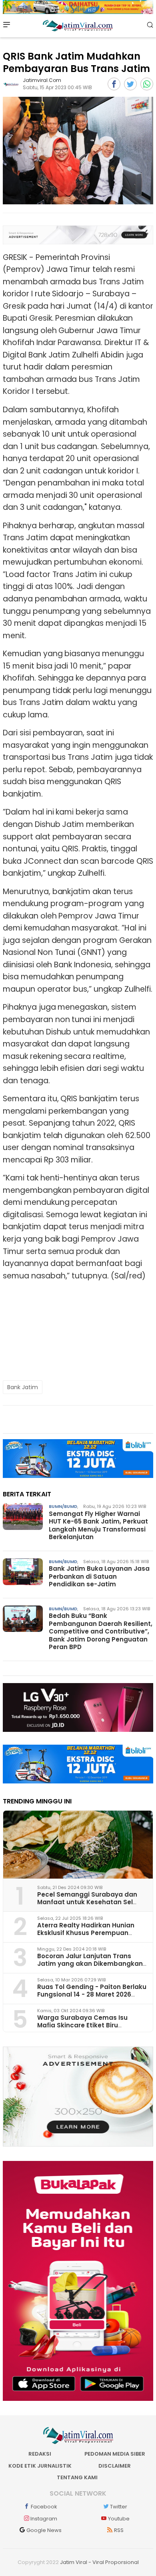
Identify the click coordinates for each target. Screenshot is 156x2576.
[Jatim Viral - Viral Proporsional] (78, 25)
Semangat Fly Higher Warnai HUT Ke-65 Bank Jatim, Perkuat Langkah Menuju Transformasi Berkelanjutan (98, 1526)
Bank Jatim (23, 1387)
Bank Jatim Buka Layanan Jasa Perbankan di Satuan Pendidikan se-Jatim (99, 1576)
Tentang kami (77, 2477)
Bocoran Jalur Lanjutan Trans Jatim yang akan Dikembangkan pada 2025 (90, 1964)
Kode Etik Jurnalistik (40, 2466)
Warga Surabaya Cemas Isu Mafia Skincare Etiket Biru (82, 2021)
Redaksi (40, 2454)
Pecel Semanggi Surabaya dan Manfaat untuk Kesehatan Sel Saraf (87, 1902)
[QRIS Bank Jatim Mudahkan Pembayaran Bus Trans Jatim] (78, 151)
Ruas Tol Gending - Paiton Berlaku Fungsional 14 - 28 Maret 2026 (92, 1991)
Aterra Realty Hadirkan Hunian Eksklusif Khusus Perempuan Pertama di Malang (86, 1933)
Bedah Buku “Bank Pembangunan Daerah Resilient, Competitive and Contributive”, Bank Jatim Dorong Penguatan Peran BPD (101, 1631)
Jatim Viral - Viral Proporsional (99, 2562)
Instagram (44, 2519)
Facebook (44, 2507)
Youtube (119, 2519)
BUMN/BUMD (63, 1506)
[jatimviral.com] (11, 84)
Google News (44, 2530)
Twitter (119, 2507)
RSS (119, 2530)
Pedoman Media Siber (115, 2454)
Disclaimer (115, 2466)
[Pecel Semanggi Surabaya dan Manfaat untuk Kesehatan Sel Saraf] (78, 1845)
